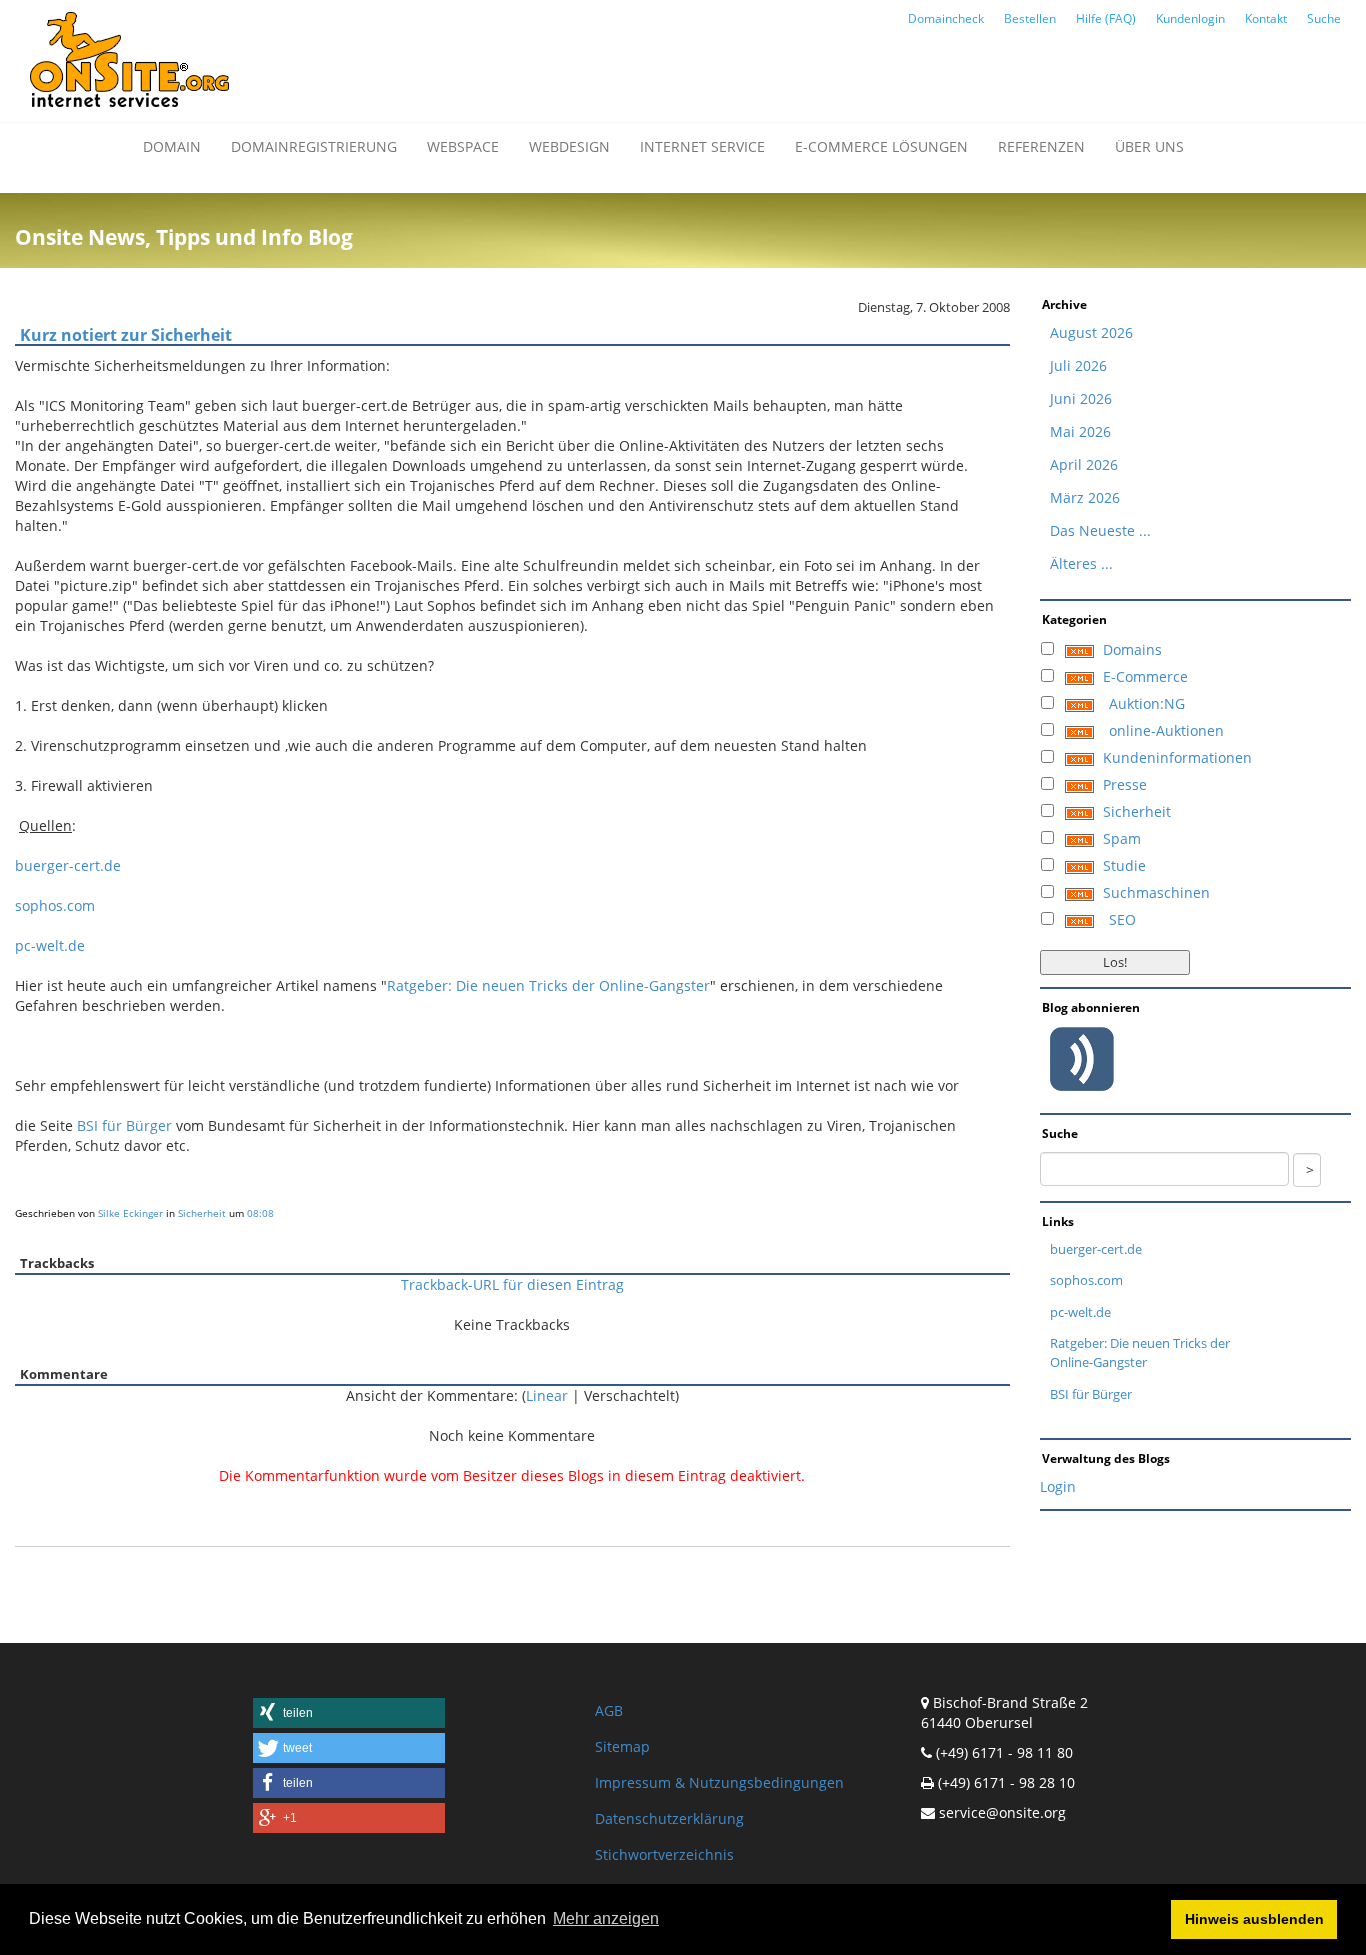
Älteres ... (1081, 563)
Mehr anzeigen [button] (606, 1918)
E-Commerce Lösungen (881, 146)
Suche (1324, 18)
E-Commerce (1145, 676)
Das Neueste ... (1100, 530)
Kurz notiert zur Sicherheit (126, 335)
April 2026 (1084, 464)
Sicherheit (202, 1213)
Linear (547, 1395)
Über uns (1149, 146)
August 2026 (1091, 332)
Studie (1124, 865)
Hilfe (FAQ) (1106, 18)
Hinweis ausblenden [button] (1254, 1919)
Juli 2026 (1078, 365)
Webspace (463, 146)
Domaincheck (946, 18)
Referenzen (1041, 146)
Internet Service (702, 146)
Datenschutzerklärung (669, 1818)
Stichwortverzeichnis (664, 1854)
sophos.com (55, 905)
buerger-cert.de (68, 865)
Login (1058, 1486)
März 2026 (1085, 497)
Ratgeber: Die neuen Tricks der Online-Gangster (548, 985)
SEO (1122, 919)
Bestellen (1030, 18)
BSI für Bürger (124, 1125)
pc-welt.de (50, 945)
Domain (172, 146)
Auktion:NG (1147, 703)
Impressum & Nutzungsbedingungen (719, 1782)
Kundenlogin (1190, 18)
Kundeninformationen (1177, 757)
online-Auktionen (1166, 730)
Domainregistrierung (314, 146)
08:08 (260, 1213)
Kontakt (1266, 18)
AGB (609, 1710)
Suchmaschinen (1156, 892)
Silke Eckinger (130, 1213)
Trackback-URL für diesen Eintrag (512, 1284)
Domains (1132, 649)
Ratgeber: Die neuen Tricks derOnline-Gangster (1140, 1352)
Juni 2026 (1081, 398)
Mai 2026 (1080, 431)
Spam (1122, 838)
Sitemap (622, 1746)
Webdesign (569, 146)
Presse (1125, 784)
